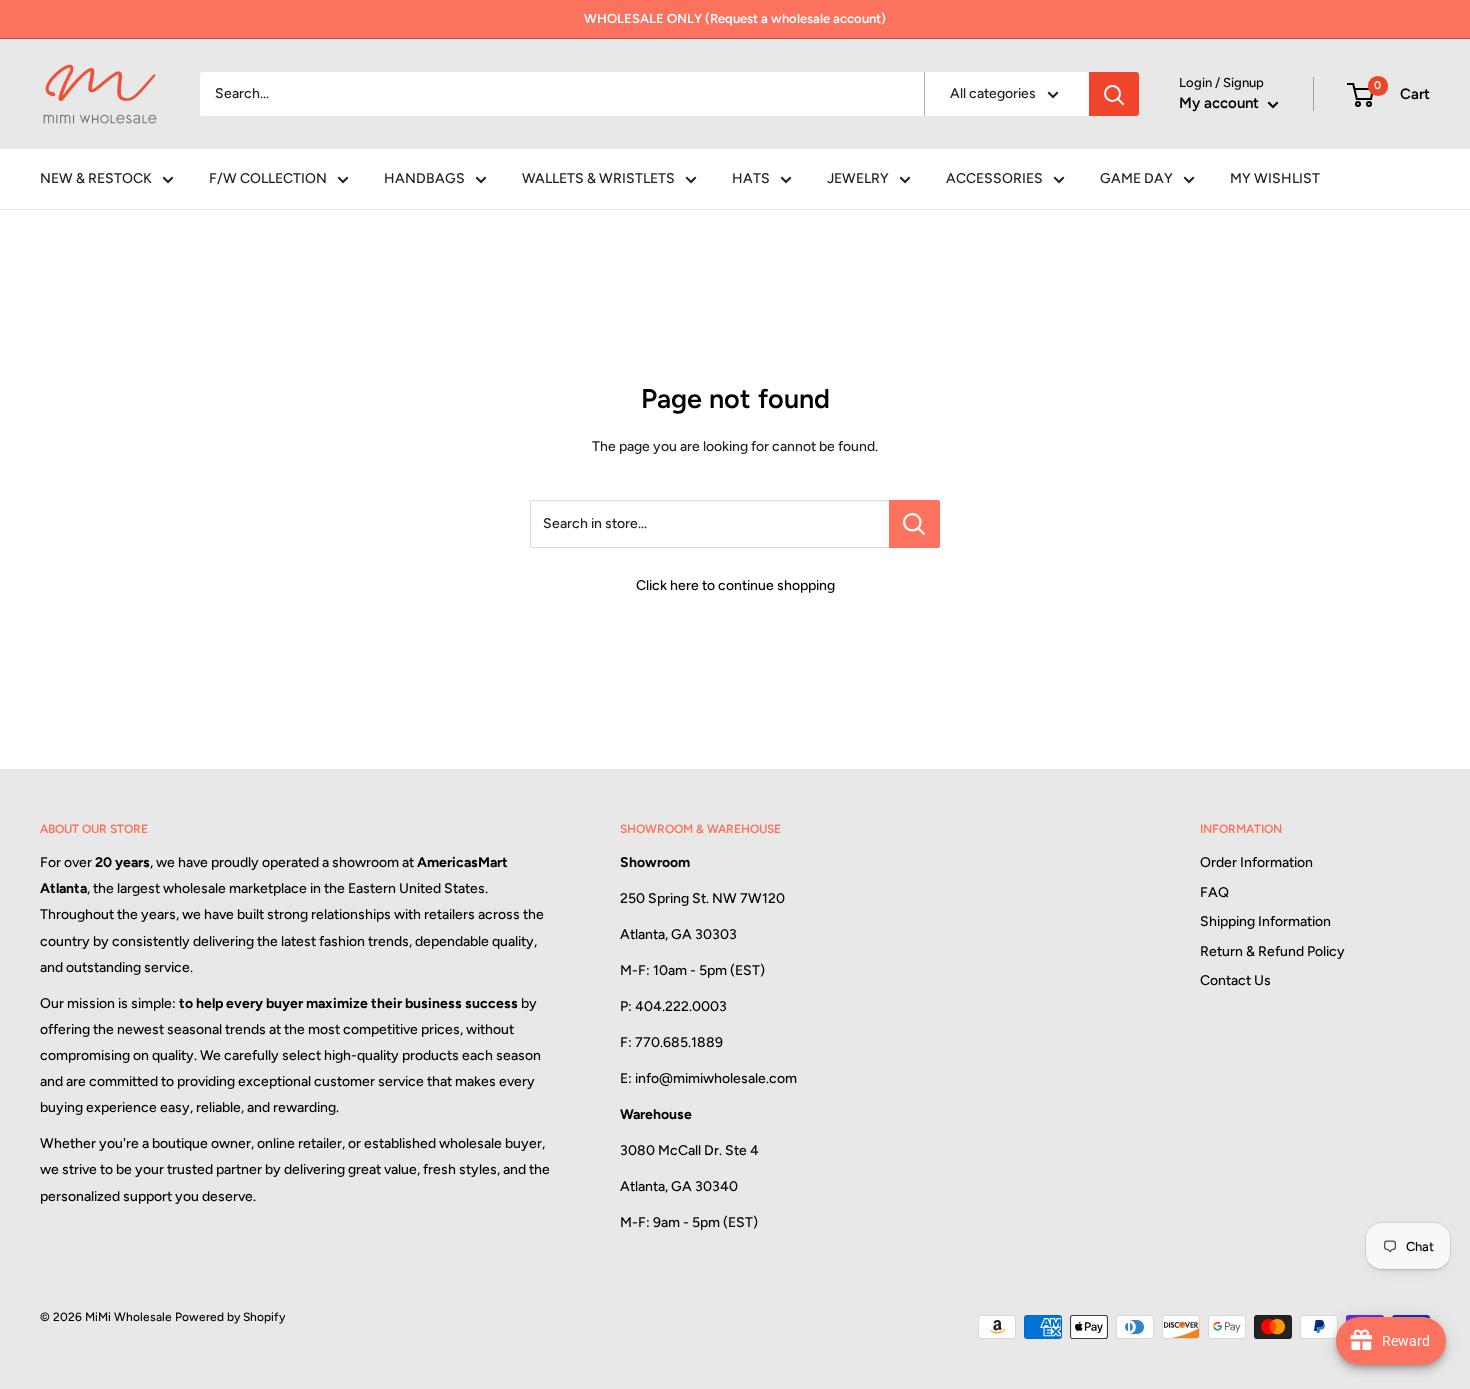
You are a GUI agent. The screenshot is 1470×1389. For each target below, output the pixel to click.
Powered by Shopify (230, 1317)
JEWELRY (858, 178)
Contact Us (1235, 980)
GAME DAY (1136, 178)
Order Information (1256, 862)
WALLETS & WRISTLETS (598, 178)
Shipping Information (1265, 921)
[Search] (1114, 94)
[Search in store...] (914, 524)
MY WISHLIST (1275, 178)
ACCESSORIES (994, 178)
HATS (751, 178)
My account (1221, 103)
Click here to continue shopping (735, 585)
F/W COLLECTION (268, 178)
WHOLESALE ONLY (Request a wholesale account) (735, 18)
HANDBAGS (424, 178)
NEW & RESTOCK (96, 178)
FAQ (1214, 892)
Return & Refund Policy (1272, 951)
